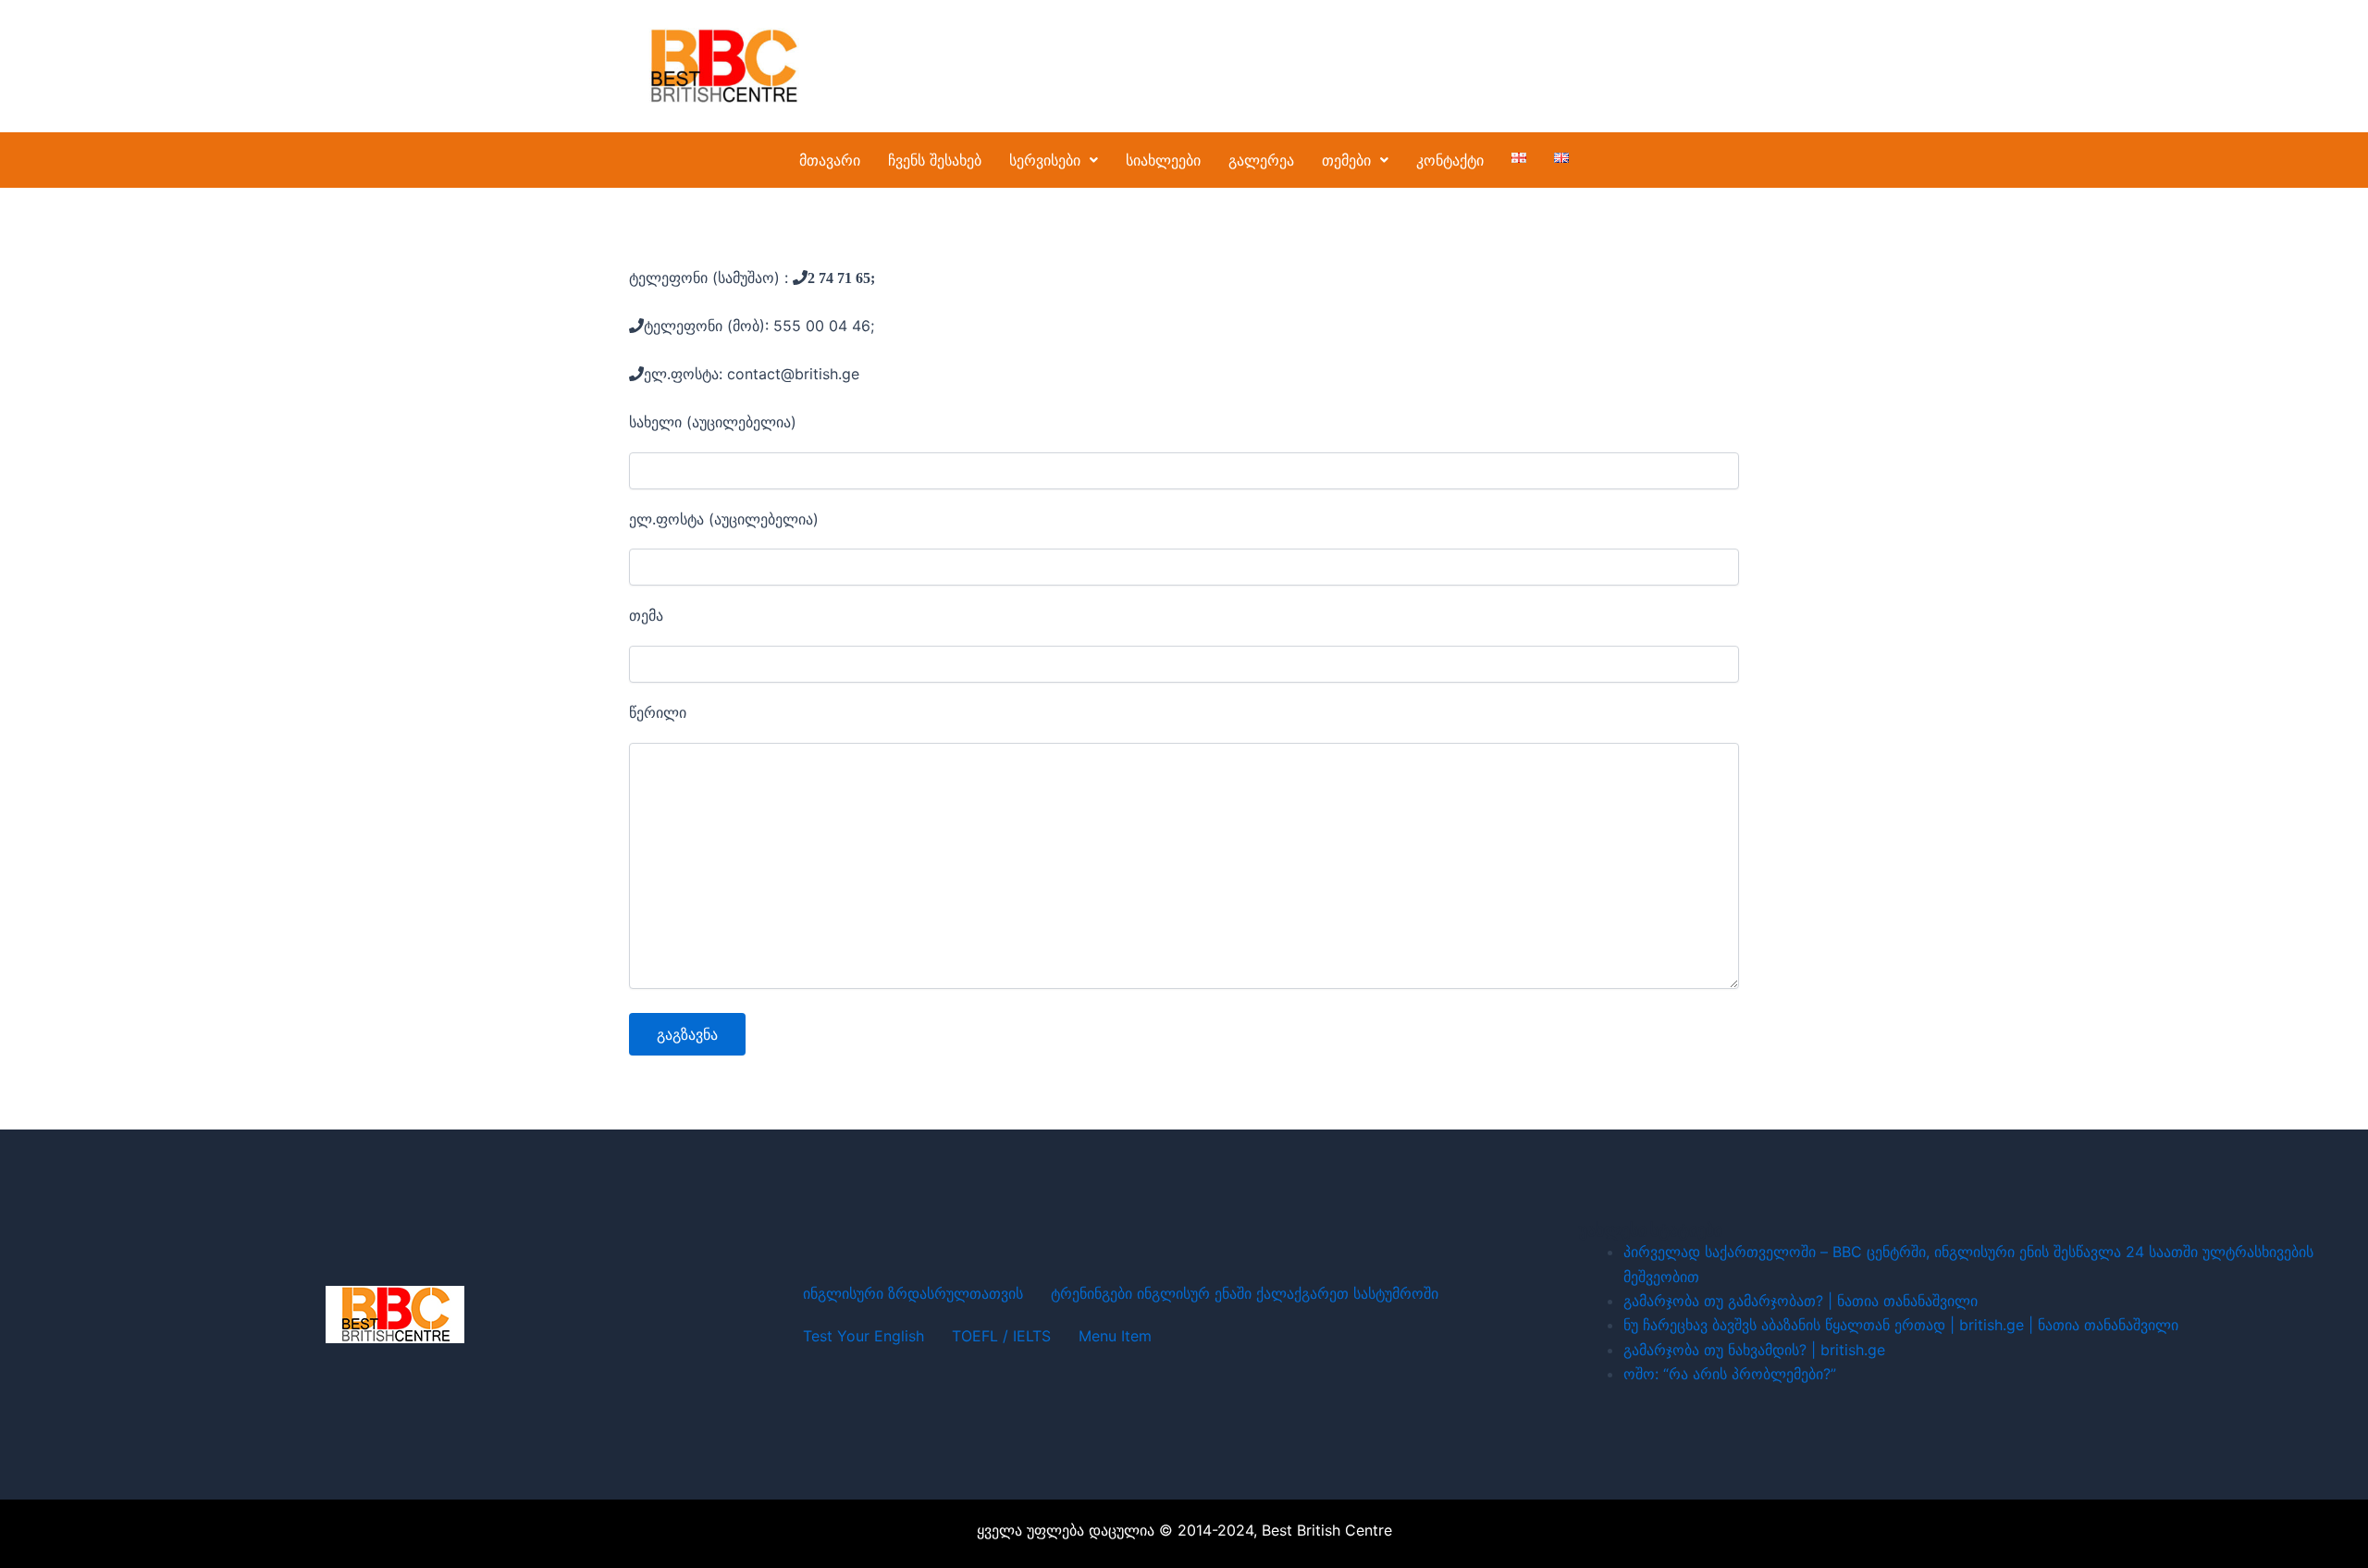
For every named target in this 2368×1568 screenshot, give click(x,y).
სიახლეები (1163, 160)
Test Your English (863, 1336)
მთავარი (830, 160)
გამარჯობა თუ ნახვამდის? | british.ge (1754, 1350)
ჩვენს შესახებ (935, 160)
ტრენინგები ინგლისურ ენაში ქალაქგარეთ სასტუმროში (1245, 1293)
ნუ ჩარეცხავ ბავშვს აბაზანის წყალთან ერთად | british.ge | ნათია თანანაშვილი (1901, 1325)
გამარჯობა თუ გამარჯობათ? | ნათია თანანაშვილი (1801, 1301)
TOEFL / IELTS (1001, 1336)
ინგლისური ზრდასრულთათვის (913, 1293)
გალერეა (1261, 160)
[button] (1054, 160)
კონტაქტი (1450, 160)
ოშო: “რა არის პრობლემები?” (1730, 1374)
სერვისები (1045, 160)
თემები (1346, 160)
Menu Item (1115, 1336)
